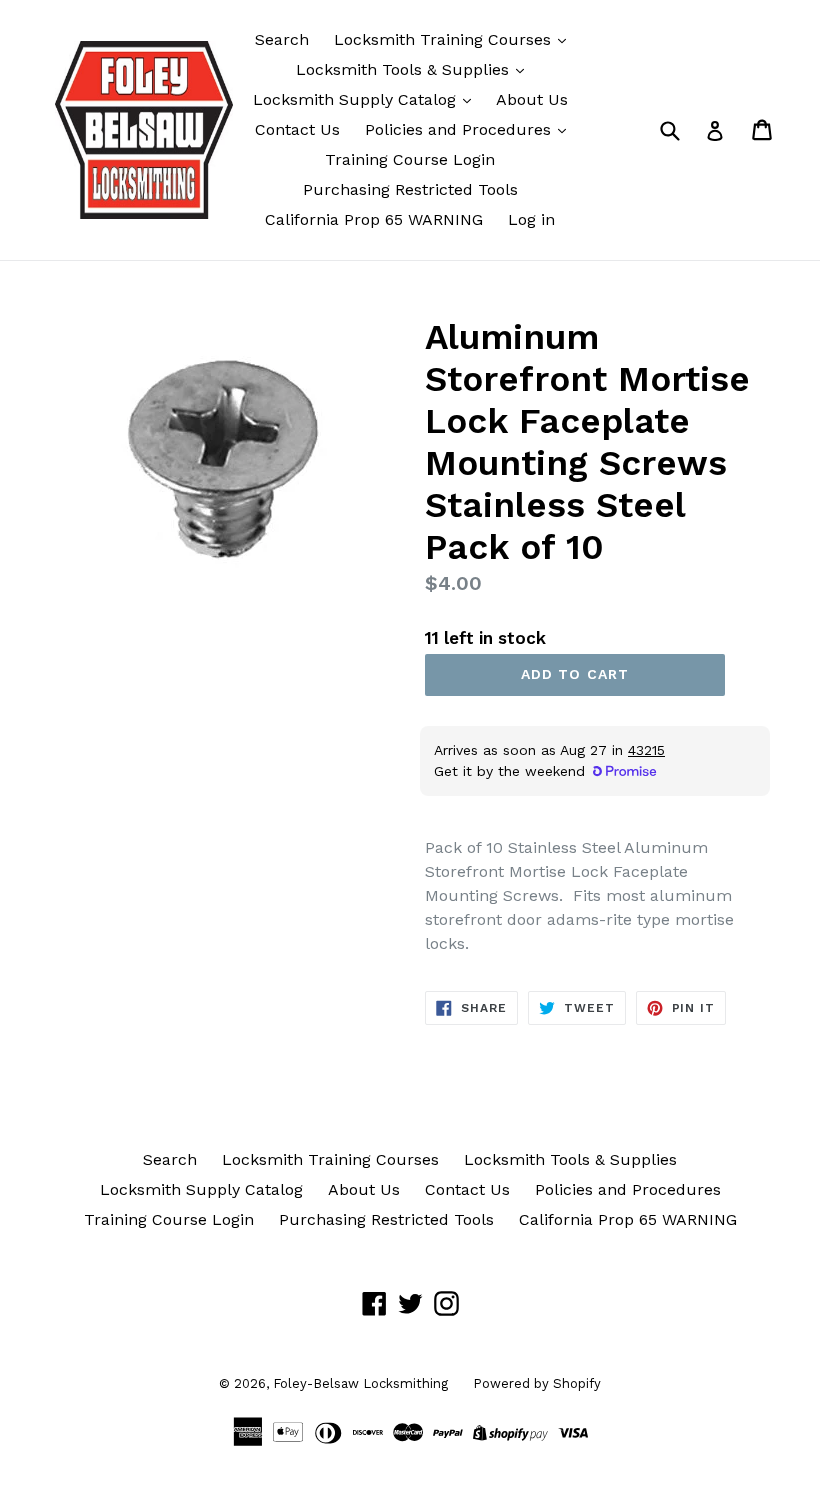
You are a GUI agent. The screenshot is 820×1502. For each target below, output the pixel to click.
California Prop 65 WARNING (374, 219)
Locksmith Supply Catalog (357, 99)
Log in (531, 219)
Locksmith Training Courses (445, 39)
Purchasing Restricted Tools (410, 189)
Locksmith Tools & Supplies (405, 69)
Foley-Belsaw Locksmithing (360, 1383)
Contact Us (297, 129)
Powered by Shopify (537, 1383)
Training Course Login (410, 159)
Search (282, 39)
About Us (532, 99)
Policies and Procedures (460, 129)
